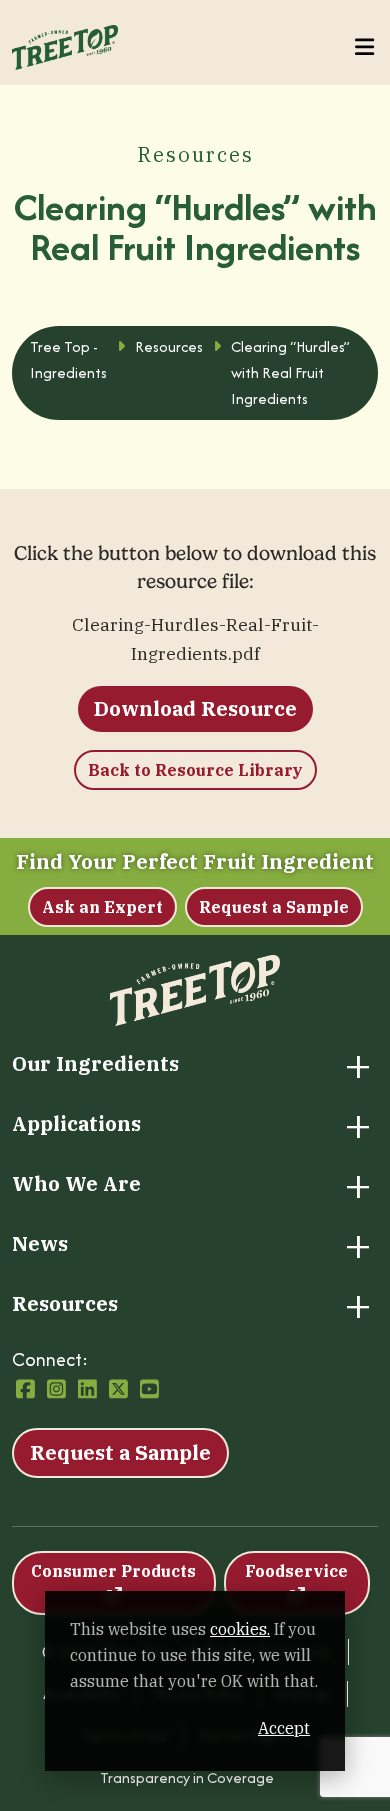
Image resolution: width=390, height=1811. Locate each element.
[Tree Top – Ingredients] (65, 44)
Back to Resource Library (195, 770)
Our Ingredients (95, 1064)
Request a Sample (274, 907)
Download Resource (195, 708)
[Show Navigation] (365, 47)
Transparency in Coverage (187, 1777)
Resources (65, 1304)
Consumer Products (113, 1571)
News (40, 1244)
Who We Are (76, 1184)
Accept (284, 1728)
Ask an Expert (102, 907)
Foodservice (296, 1571)
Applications (76, 1124)
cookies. (240, 1629)
